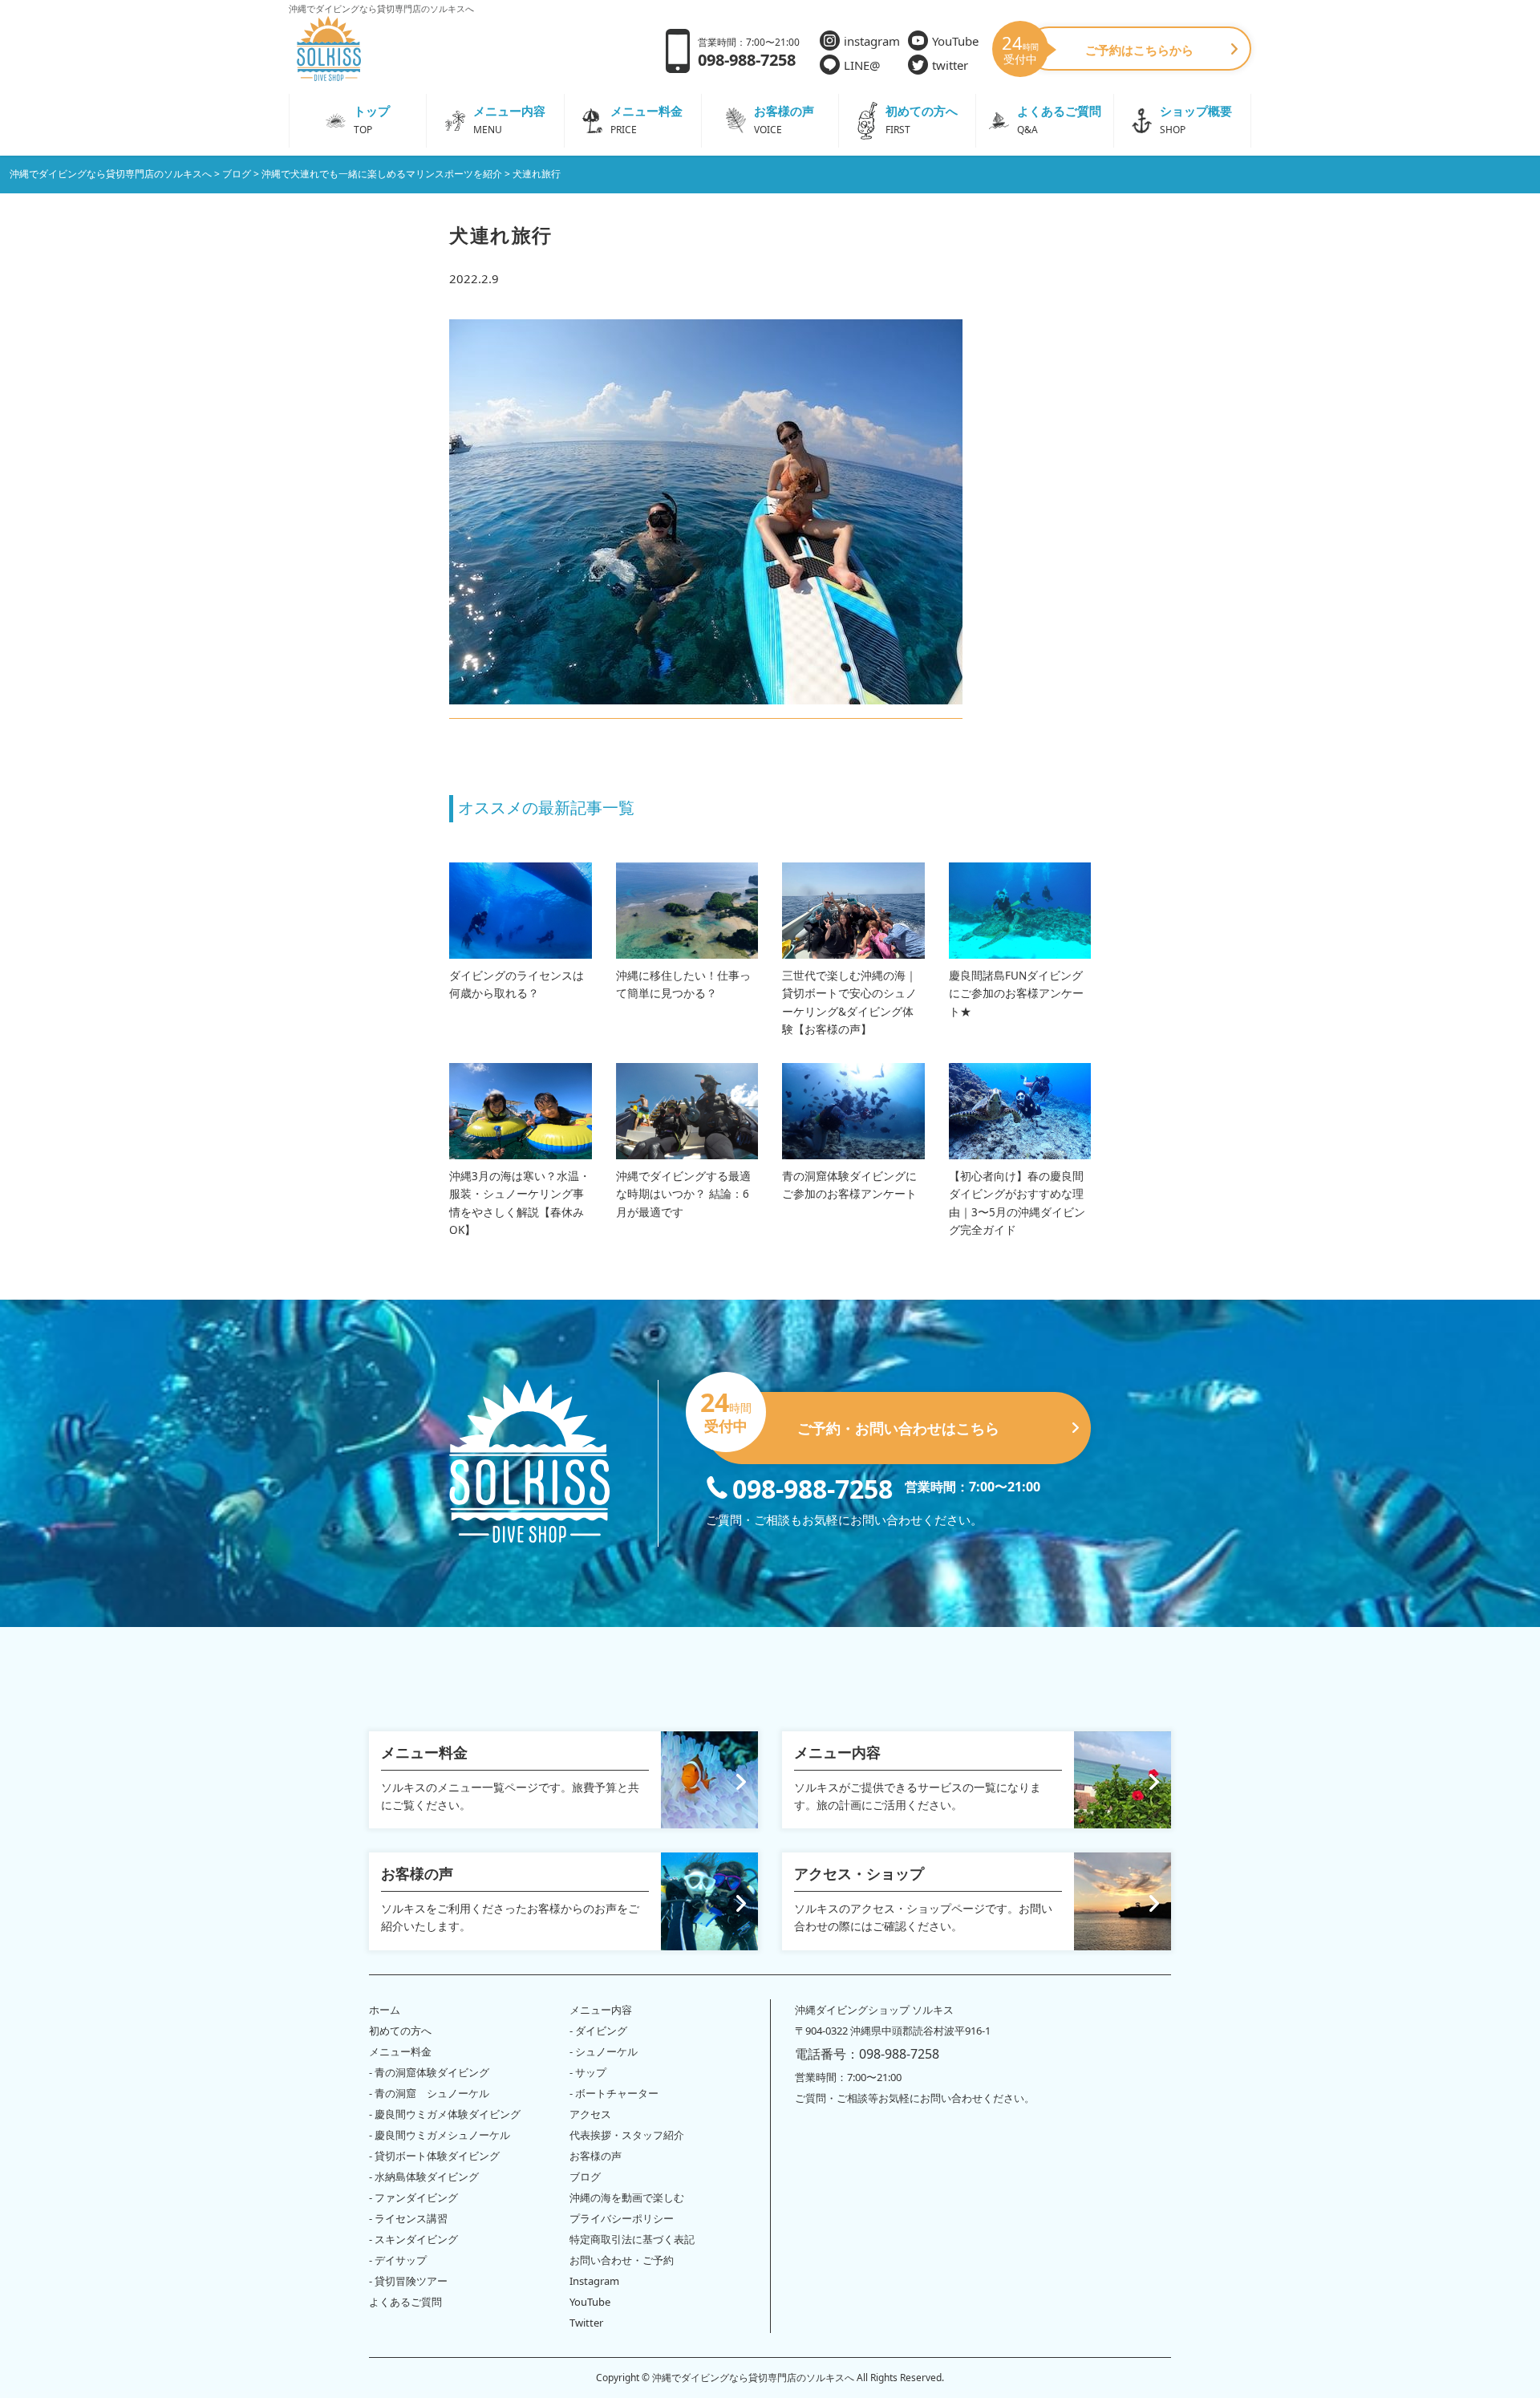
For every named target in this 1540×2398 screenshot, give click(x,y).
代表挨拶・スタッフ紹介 (627, 2135)
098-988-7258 (813, 1487)
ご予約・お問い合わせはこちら (853, 1415)
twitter (950, 65)
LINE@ (862, 65)
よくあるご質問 (405, 2302)
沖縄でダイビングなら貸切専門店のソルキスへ (753, 2378)
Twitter (586, 2323)
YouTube (955, 41)
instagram (872, 41)
